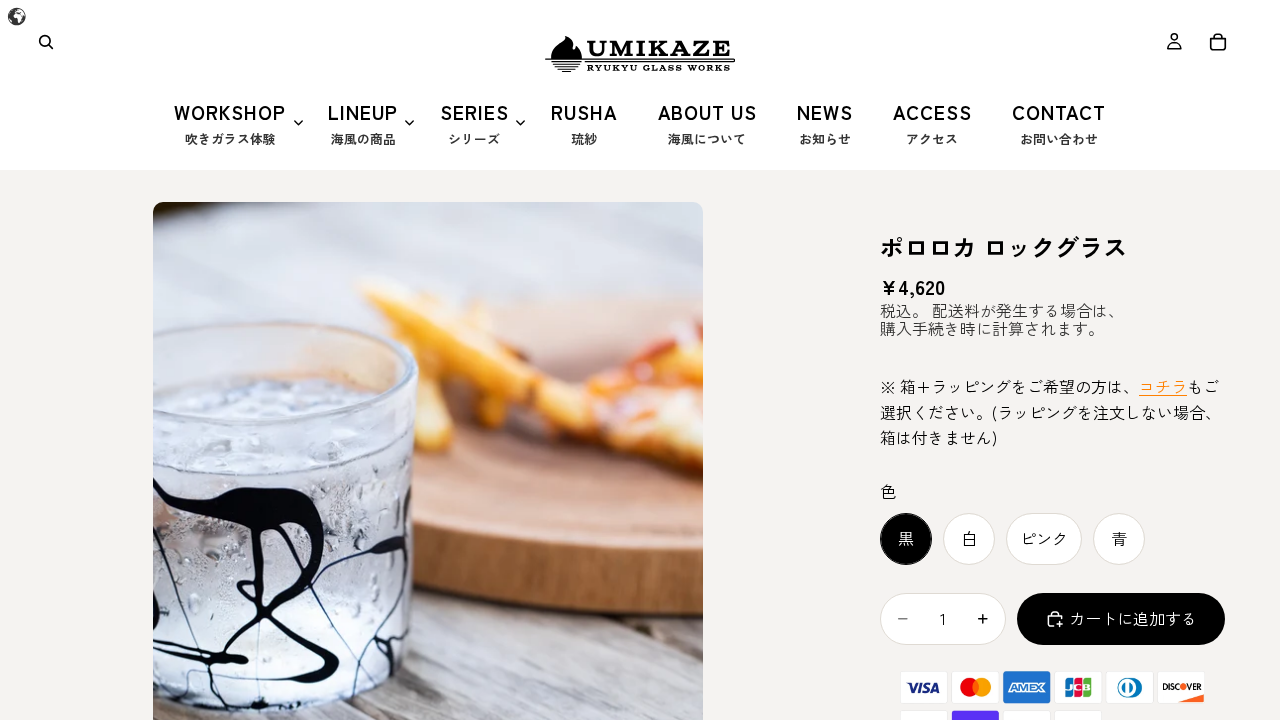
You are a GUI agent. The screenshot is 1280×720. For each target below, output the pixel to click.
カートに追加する (1133, 618)
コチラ (1163, 386)
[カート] (1218, 42)
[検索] (46, 42)
